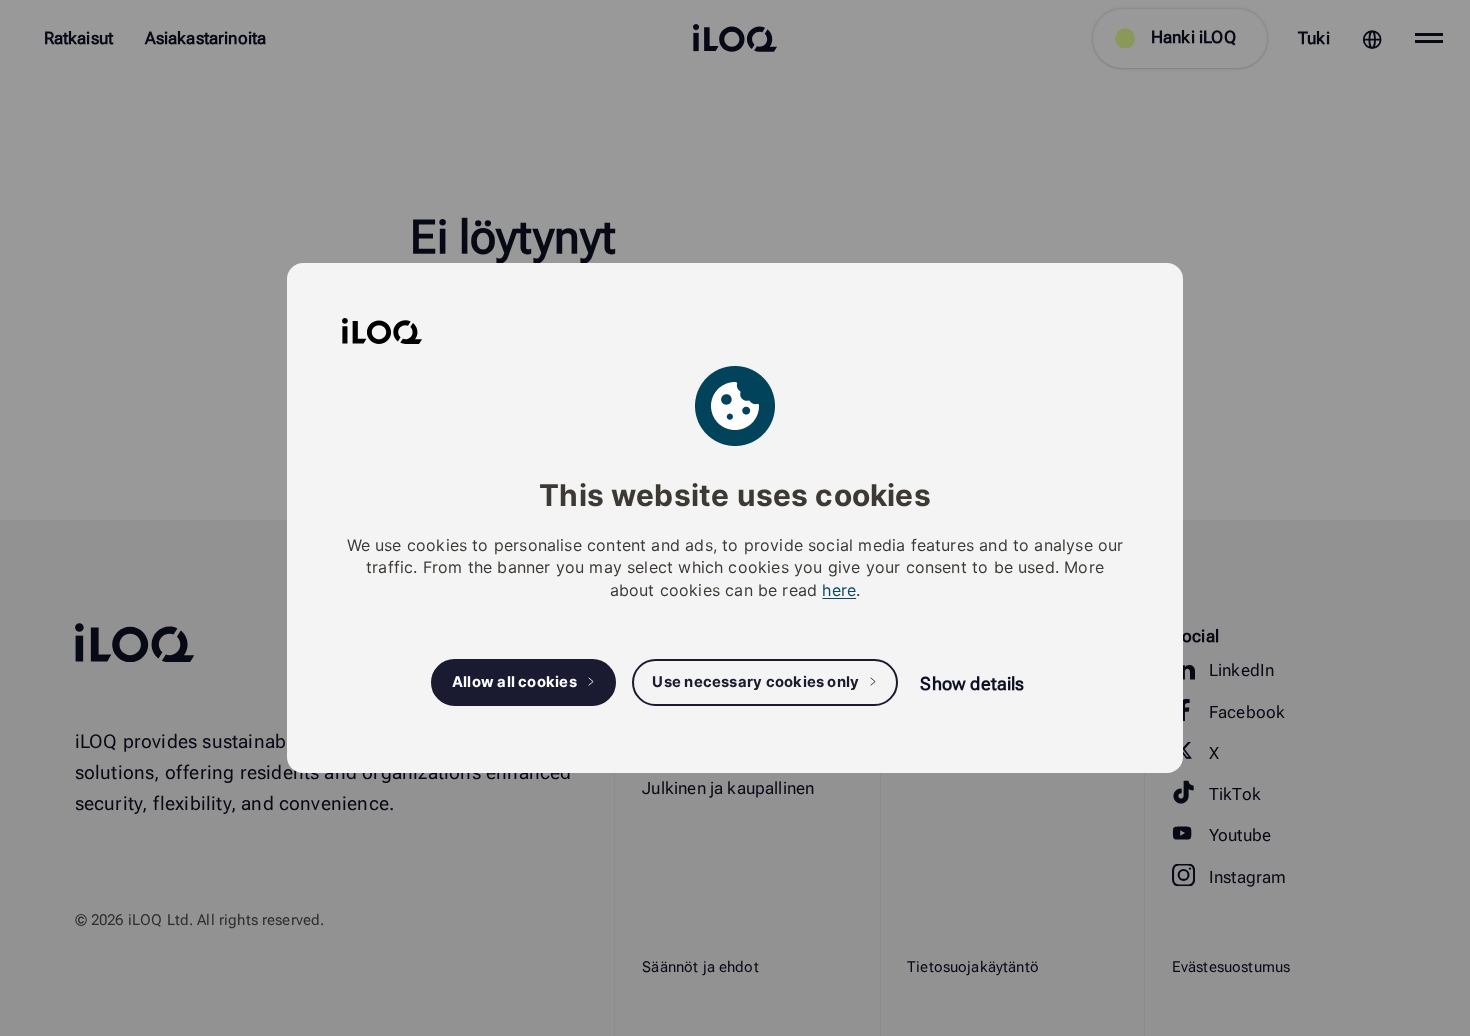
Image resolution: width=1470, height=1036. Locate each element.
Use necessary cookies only (755, 682)
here (839, 590)
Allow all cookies (514, 682)
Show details (972, 683)
